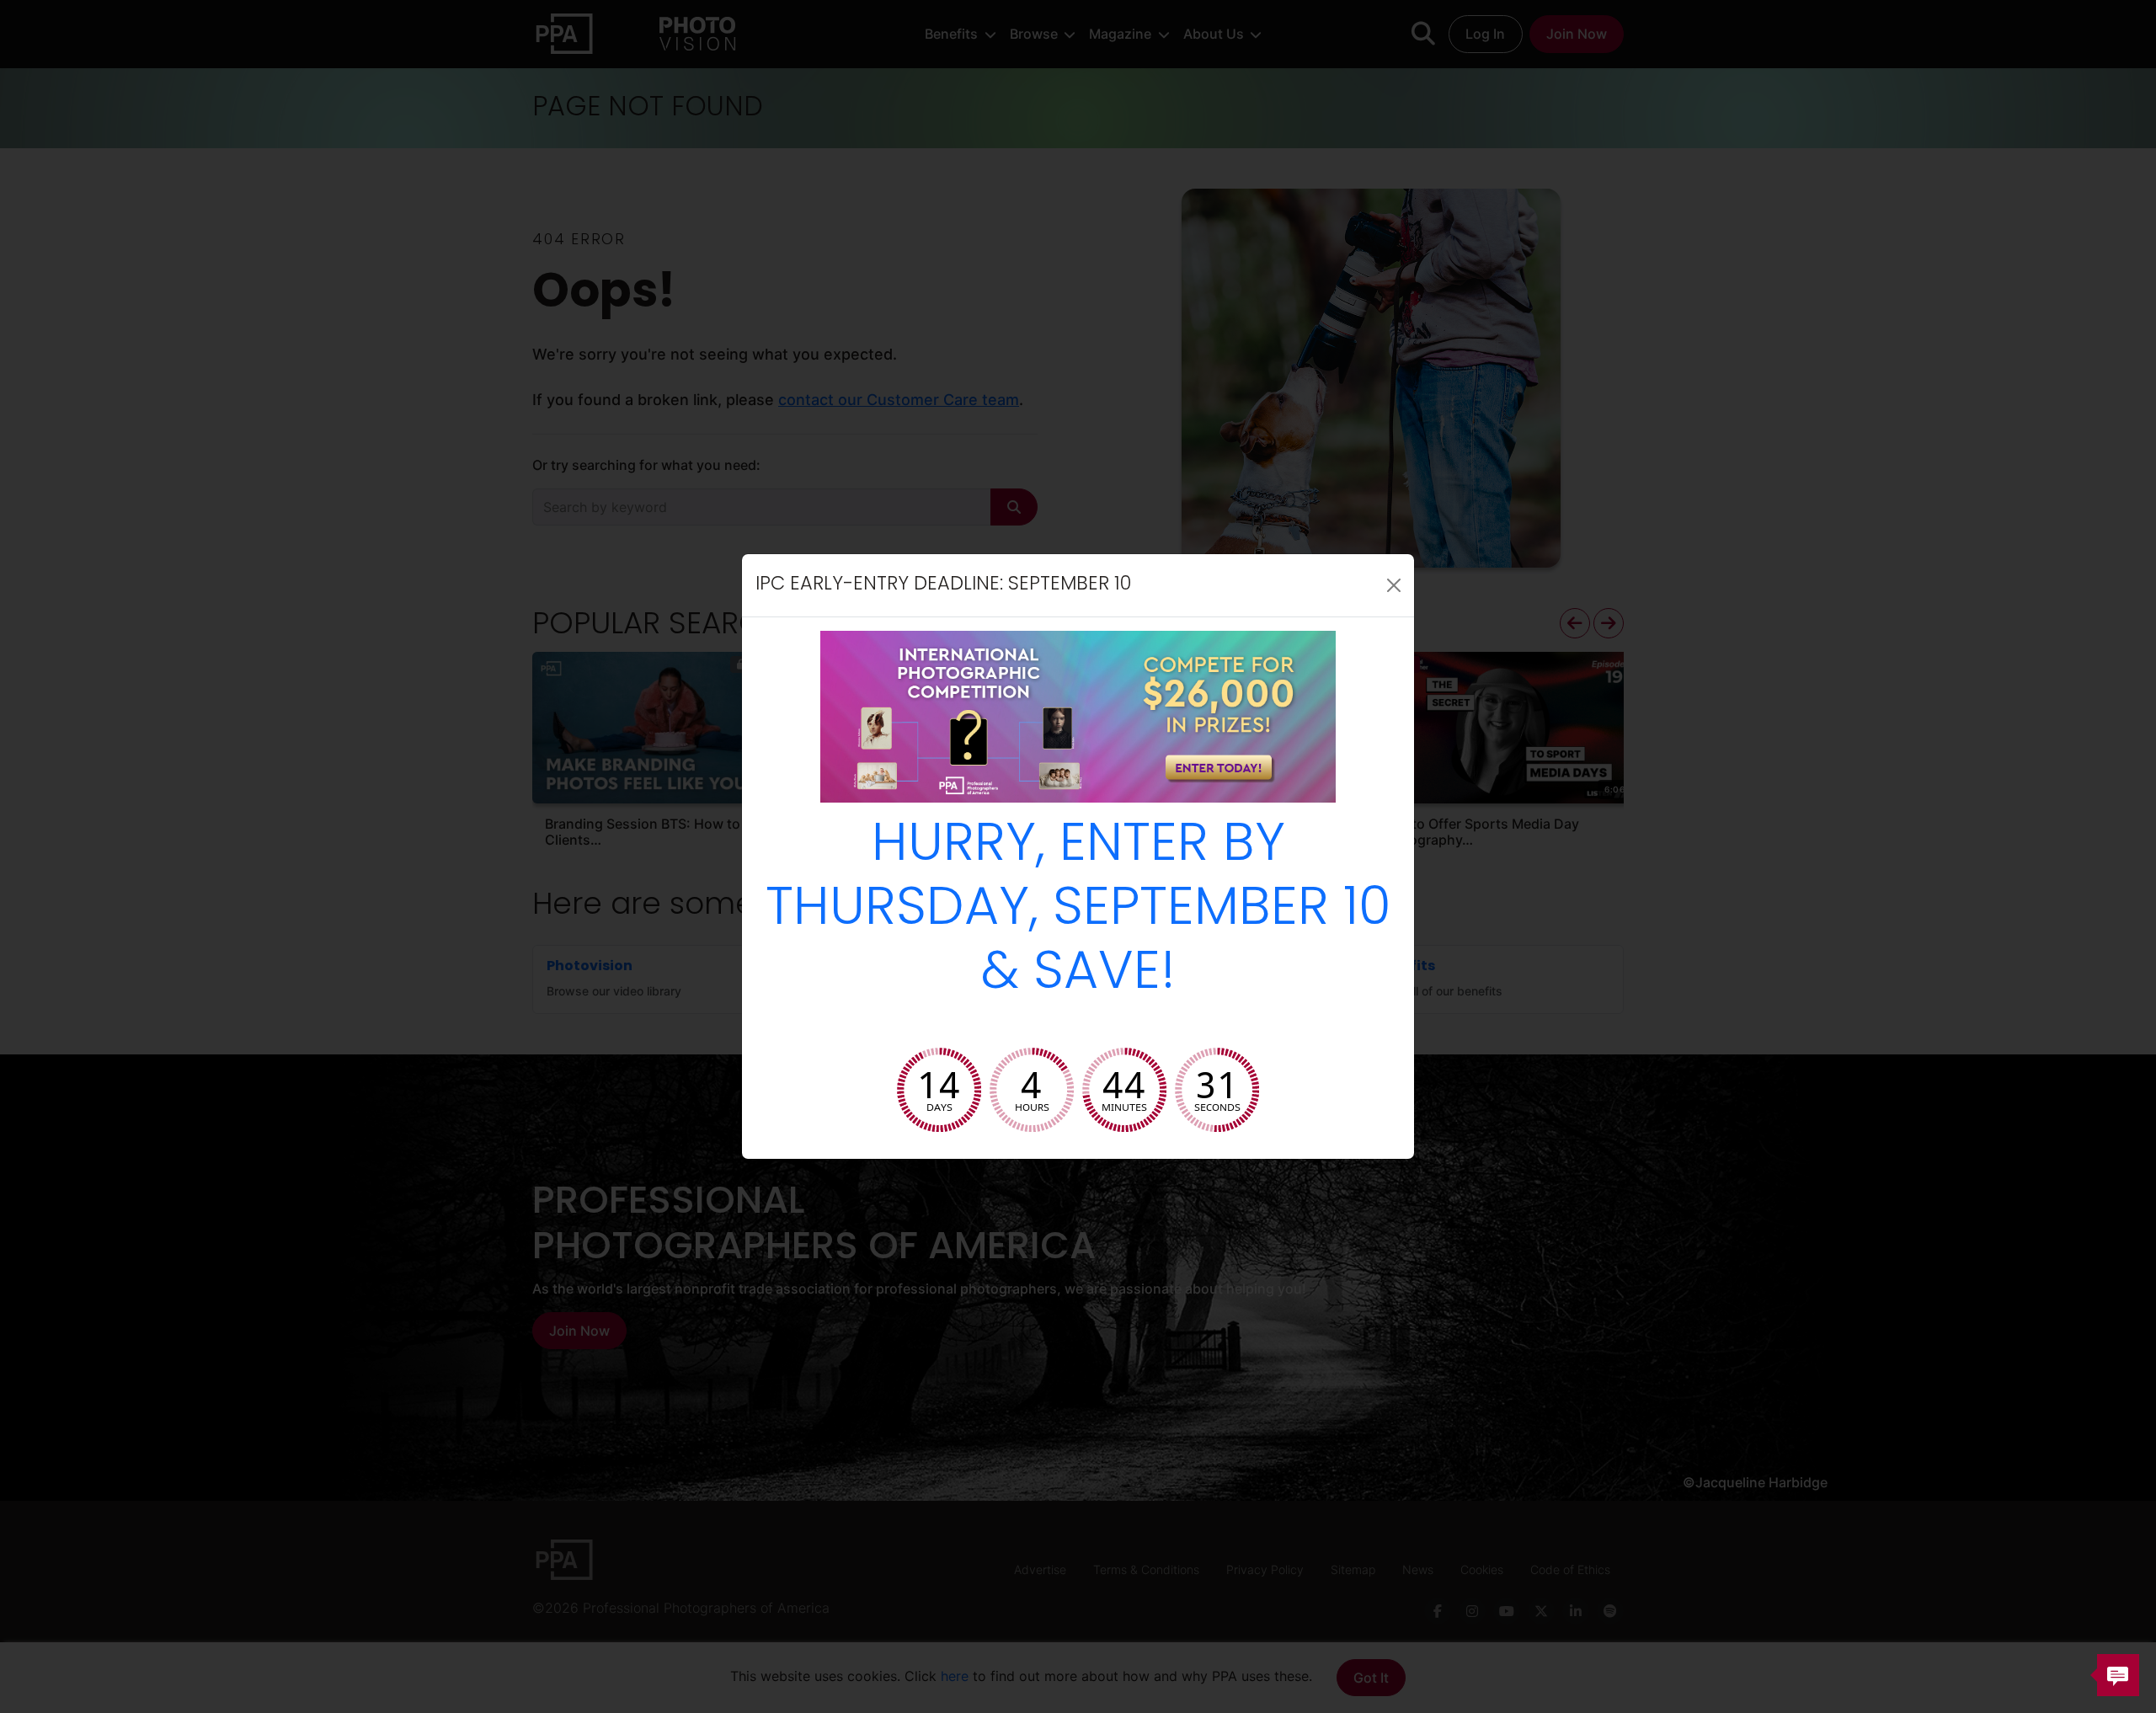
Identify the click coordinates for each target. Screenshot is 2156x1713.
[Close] (1394, 585)
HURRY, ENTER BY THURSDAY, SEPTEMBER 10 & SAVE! (1078, 911)
